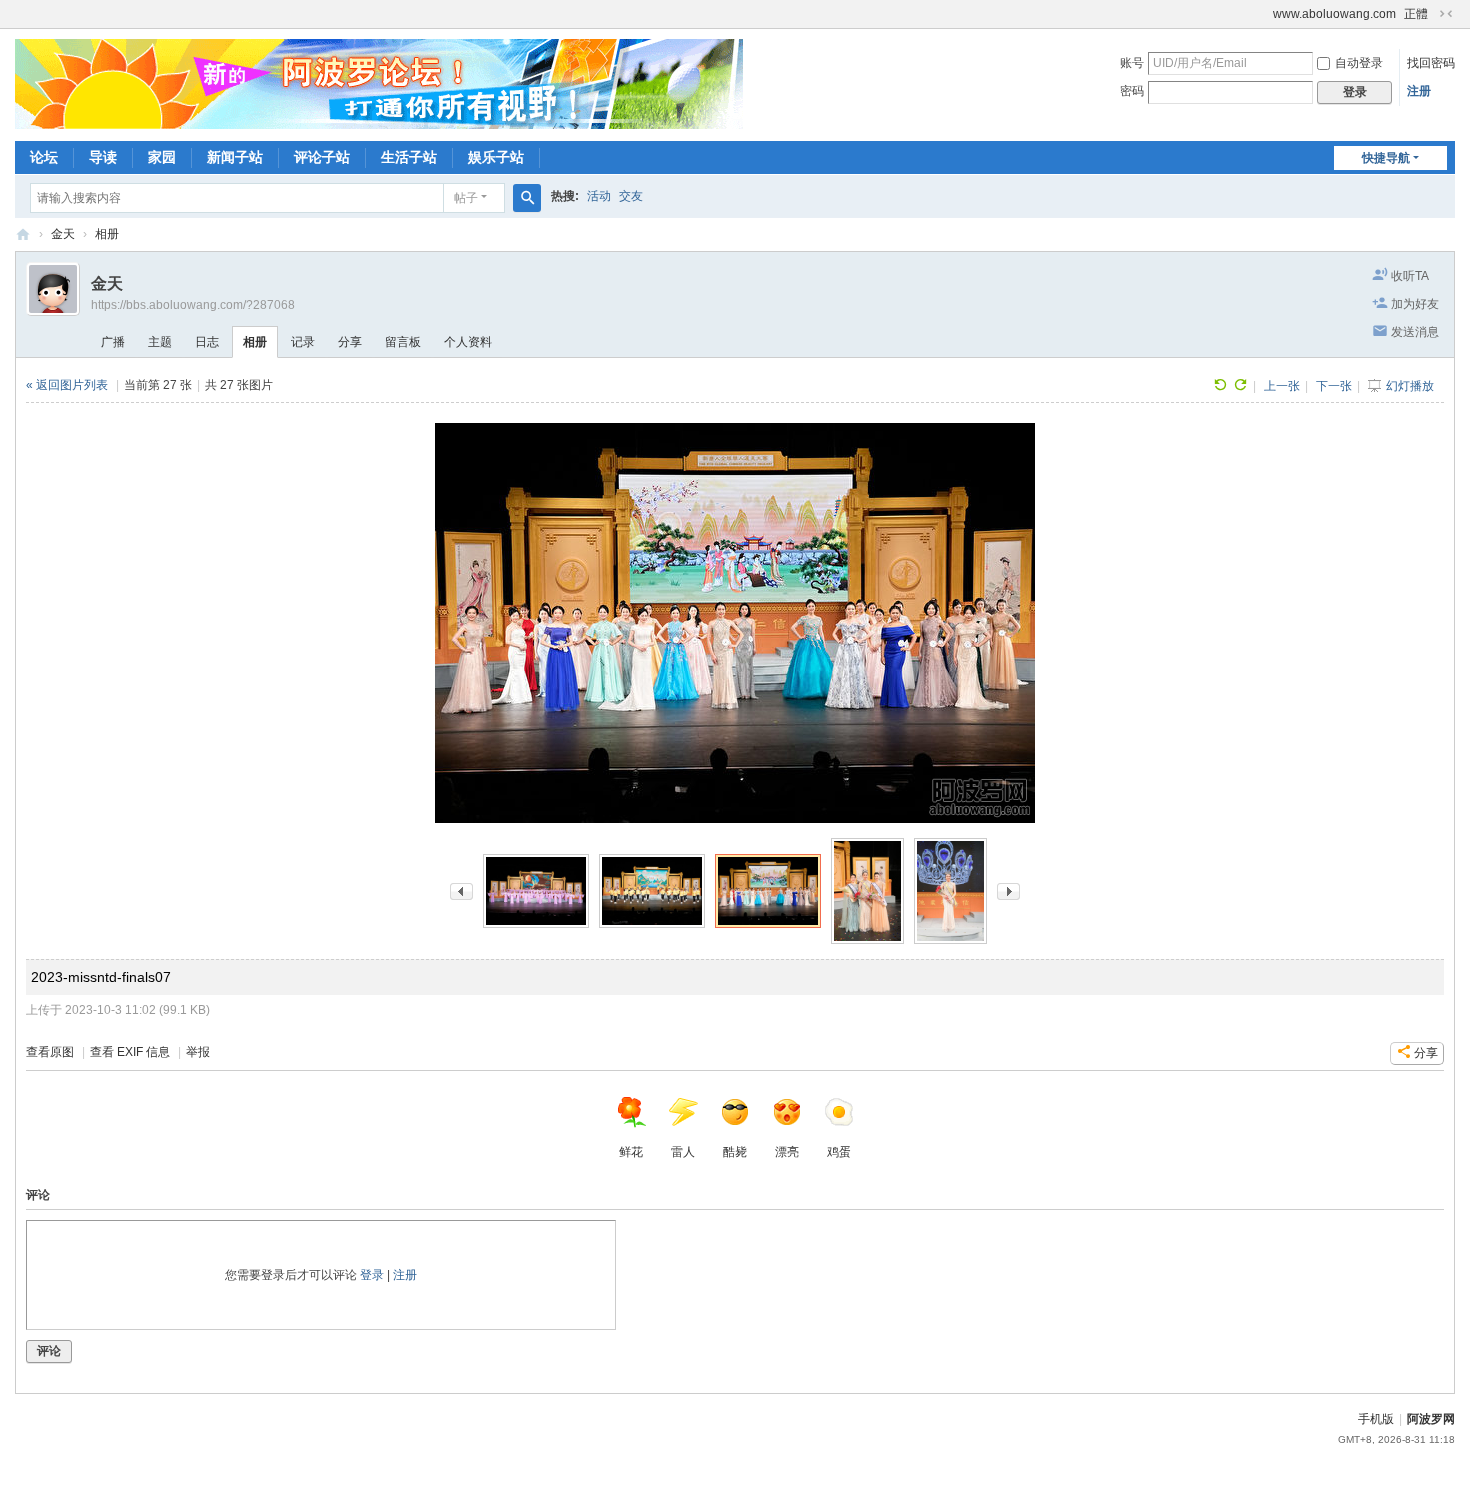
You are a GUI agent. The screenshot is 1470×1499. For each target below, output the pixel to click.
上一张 (1282, 386)
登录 (372, 1275)
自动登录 (1359, 63)
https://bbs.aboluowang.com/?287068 (193, 305)
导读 (103, 157)
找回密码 (1431, 63)
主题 (160, 342)
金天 (63, 234)
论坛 (44, 157)
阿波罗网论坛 (23, 234)
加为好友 (1415, 304)
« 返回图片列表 (67, 385)
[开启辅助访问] (1264, 14)
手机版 (1376, 1419)
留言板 (403, 342)
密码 (1132, 91)
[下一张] (1008, 891)
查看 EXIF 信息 (130, 1052)
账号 (1132, 63)
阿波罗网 (1431, 1419)
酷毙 (735, 1152)
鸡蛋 (839, 1152)
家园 (162, 157)
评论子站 (322, 157)
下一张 (1334, 386)
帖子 (466, 198)
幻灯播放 (1410, 386)
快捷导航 (1386, 158)
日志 (207, 342)
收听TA (1410, 276)
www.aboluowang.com (1334, 14)
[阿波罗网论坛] (379, 83)
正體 (1416, 14)
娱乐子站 (496, 157)
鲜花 (631, 1152)
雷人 (683, 1152)
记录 (303, 342)
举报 (198, 1052)
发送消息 (1415, 332)
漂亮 (787, 1152)
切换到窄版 (1446, 14)
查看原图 (50, 1052)
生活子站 (409, 157)
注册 (1419, 91)
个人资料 (468, 342)
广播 (113, 342)
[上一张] (461, 891)
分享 (350, 342)
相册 (107, 234)
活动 (599, 196)
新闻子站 (235, 157)
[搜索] (527, 198)
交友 (631, 196)
